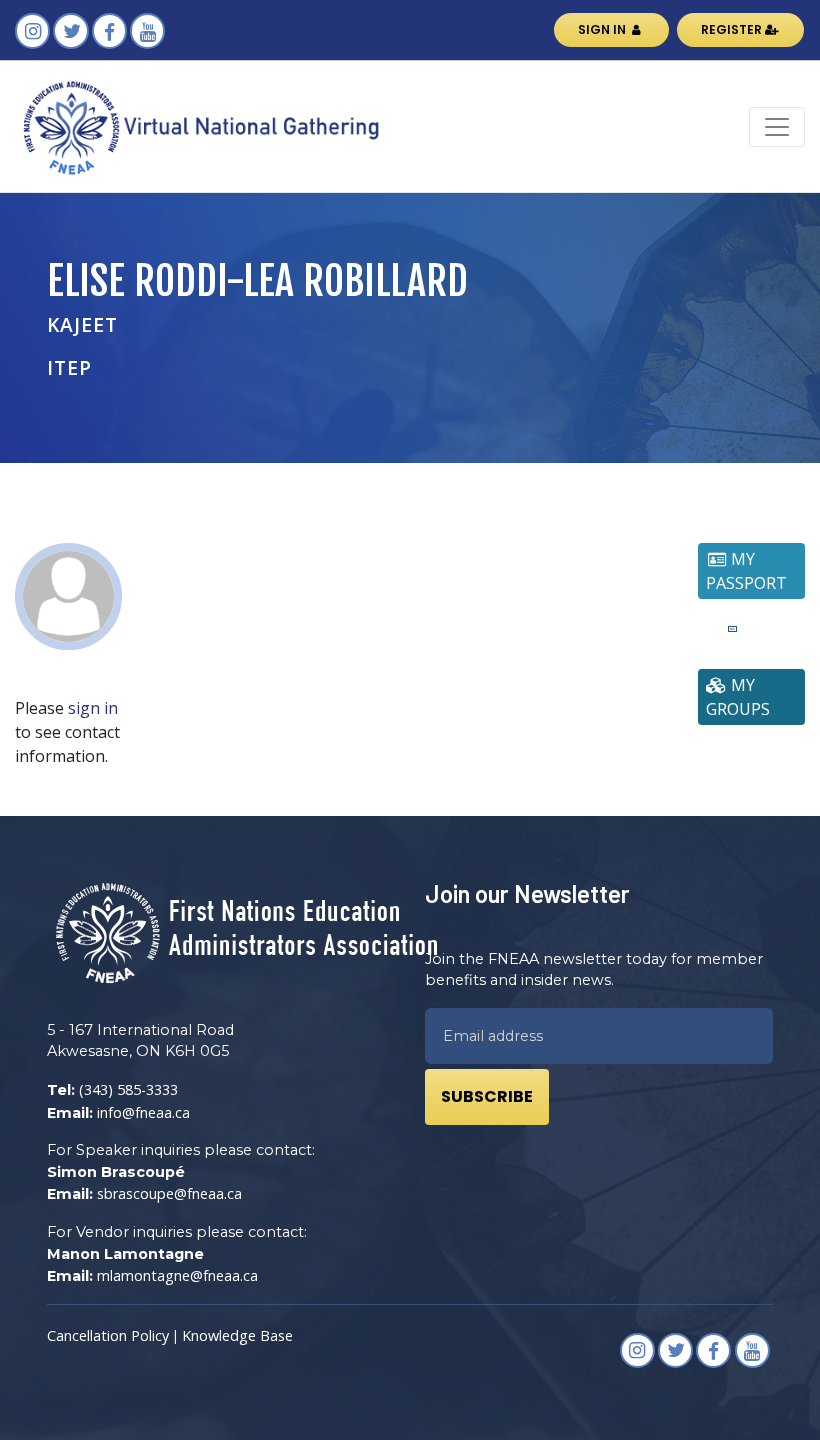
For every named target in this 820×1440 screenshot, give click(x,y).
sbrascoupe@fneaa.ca (169, 1193)
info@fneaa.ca (143, 1112)
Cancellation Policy (108, 1335)
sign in (93, 708)
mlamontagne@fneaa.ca (177, 1275)
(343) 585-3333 (128, 1089)
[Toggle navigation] (777, 127)
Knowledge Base (237, 1335)
